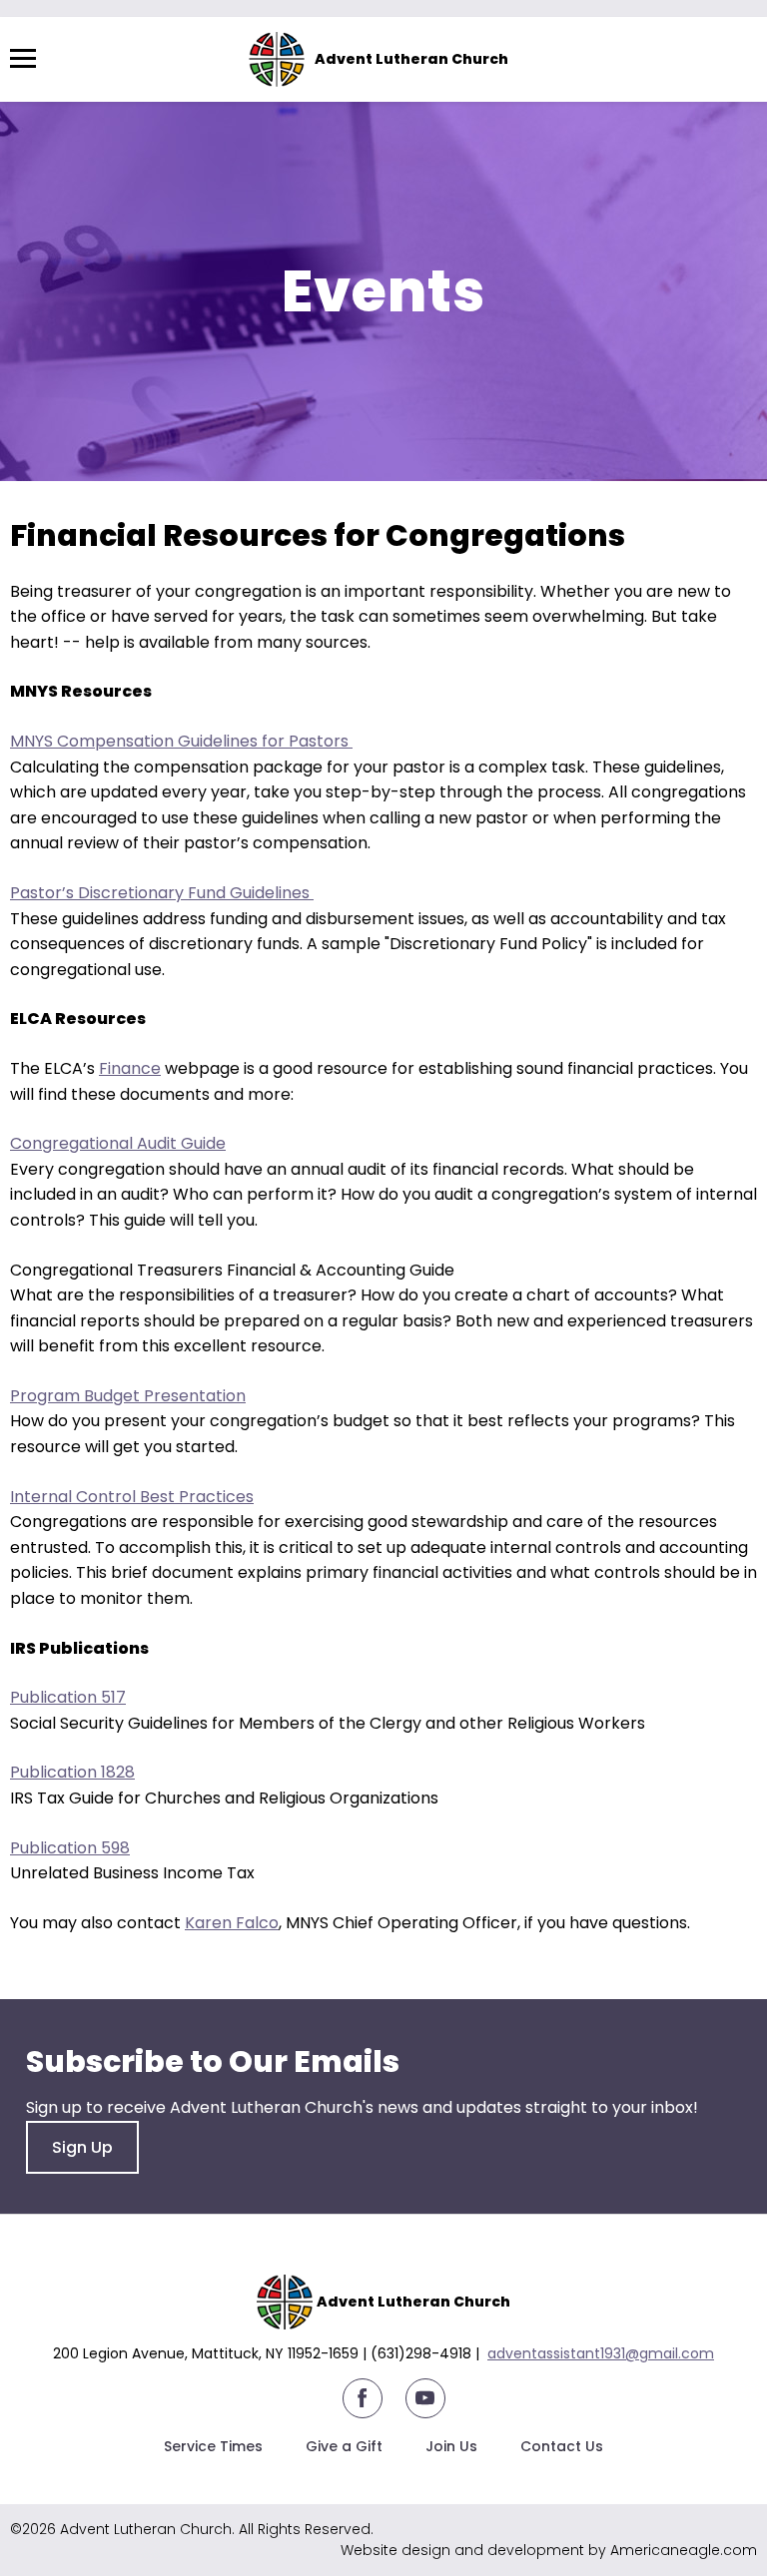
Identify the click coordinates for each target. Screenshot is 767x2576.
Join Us (451, 2446)
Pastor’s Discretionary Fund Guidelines (162, 893)
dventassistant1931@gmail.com (605, 2353)
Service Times (213, 2446)
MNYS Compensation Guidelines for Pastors (181, 741)
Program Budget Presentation (128, 1396)
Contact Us (562, 2446)
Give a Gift (344, 2446)
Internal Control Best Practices (132, 1497)
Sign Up (82, 2147)
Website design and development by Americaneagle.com (549, 2550)
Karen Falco (232, 1923)
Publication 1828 (72, 1772)
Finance (130, 1068)
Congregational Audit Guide (118, 1143)
